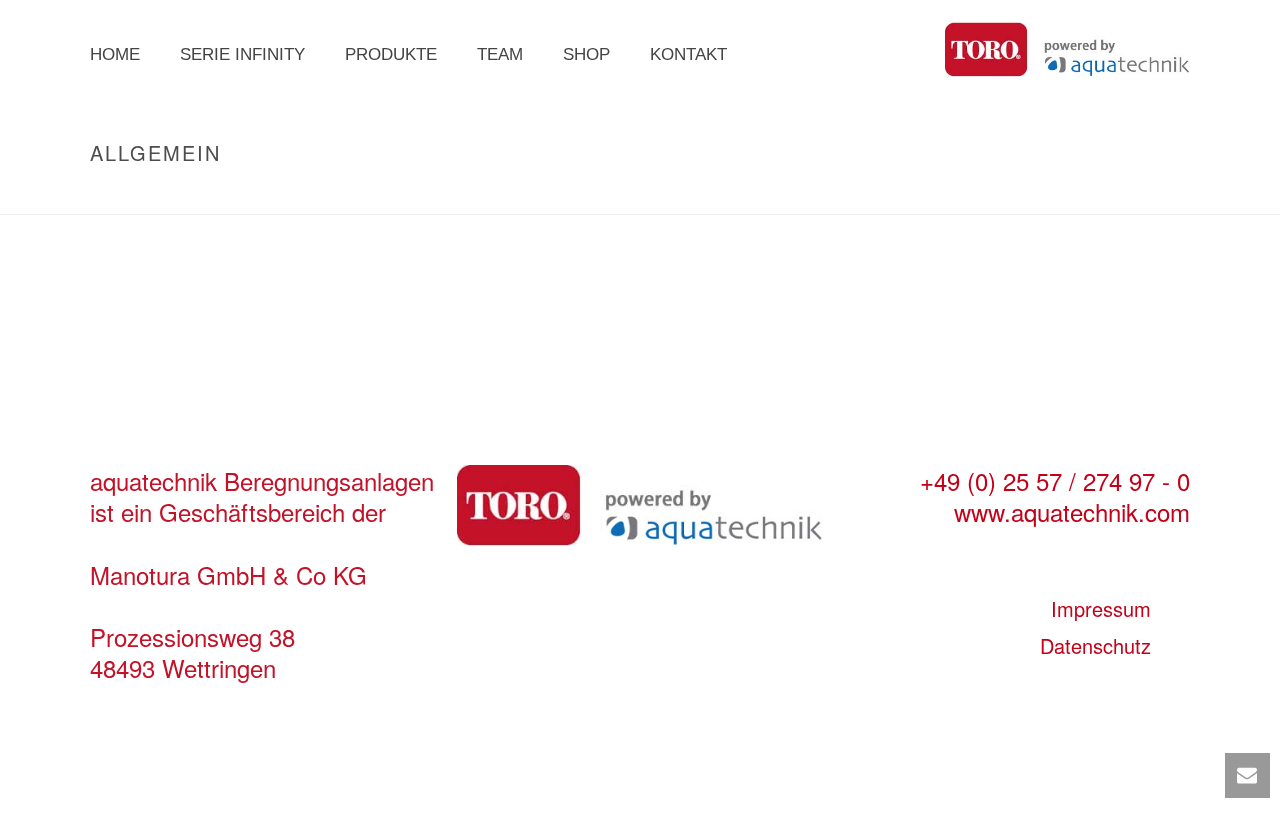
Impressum (1101, 608)
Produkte (391, 54)
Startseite (1059, 195)
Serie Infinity (242, 54)
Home (115, 54)
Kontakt (688, 54)
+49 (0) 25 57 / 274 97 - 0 (1055, 480)
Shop (586, 54)
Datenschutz (1095, 645)
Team (500, 54)
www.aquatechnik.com (1072, 511)
